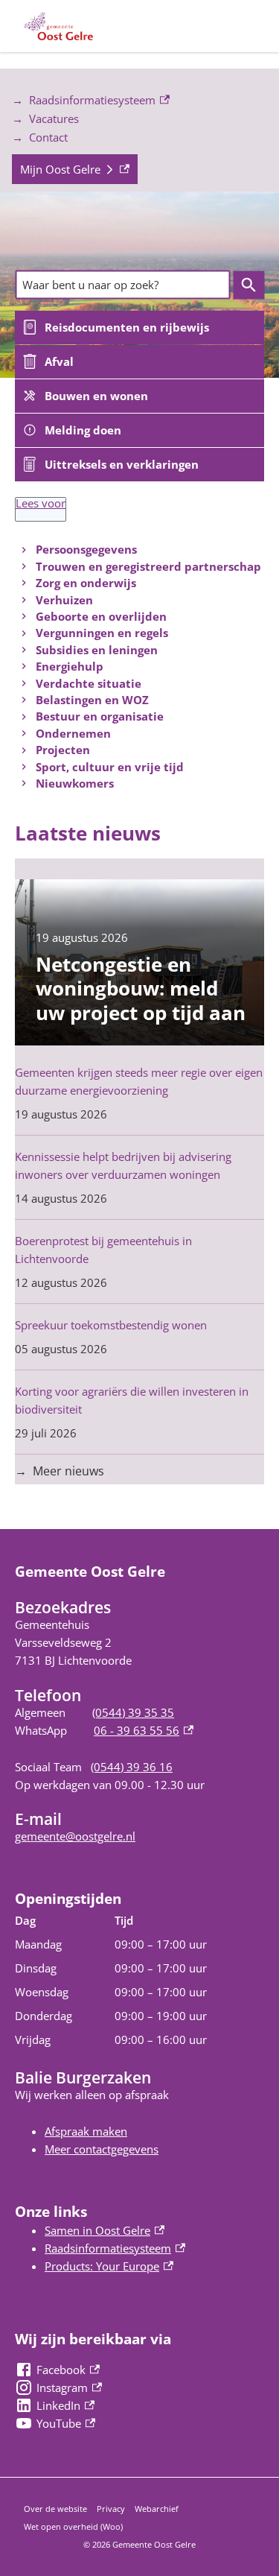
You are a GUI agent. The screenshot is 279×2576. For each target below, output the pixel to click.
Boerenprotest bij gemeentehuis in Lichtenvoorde (103, 1250)
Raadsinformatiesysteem (84, 101)
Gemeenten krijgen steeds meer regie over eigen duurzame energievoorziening (139, 1081)
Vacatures (54, 118)
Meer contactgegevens (102, 2149)
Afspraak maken (86, 2131)
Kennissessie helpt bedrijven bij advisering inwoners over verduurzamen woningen (123, 1165)
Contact (48, 137)
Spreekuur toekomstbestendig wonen (111, 1325)
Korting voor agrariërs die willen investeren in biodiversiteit (132, 1400)
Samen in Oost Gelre (105, 2230)
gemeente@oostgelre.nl (75, 1836)
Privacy (111, 2509)
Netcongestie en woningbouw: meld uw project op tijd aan (141, 988)
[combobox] (122, 285)
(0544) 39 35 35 (133, 1712)
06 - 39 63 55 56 (144, 1730)
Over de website (55, 2509)
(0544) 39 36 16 (132, 1767)
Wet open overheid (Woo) (73, 2526)
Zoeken (248, 285)
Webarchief (157, 2509)
